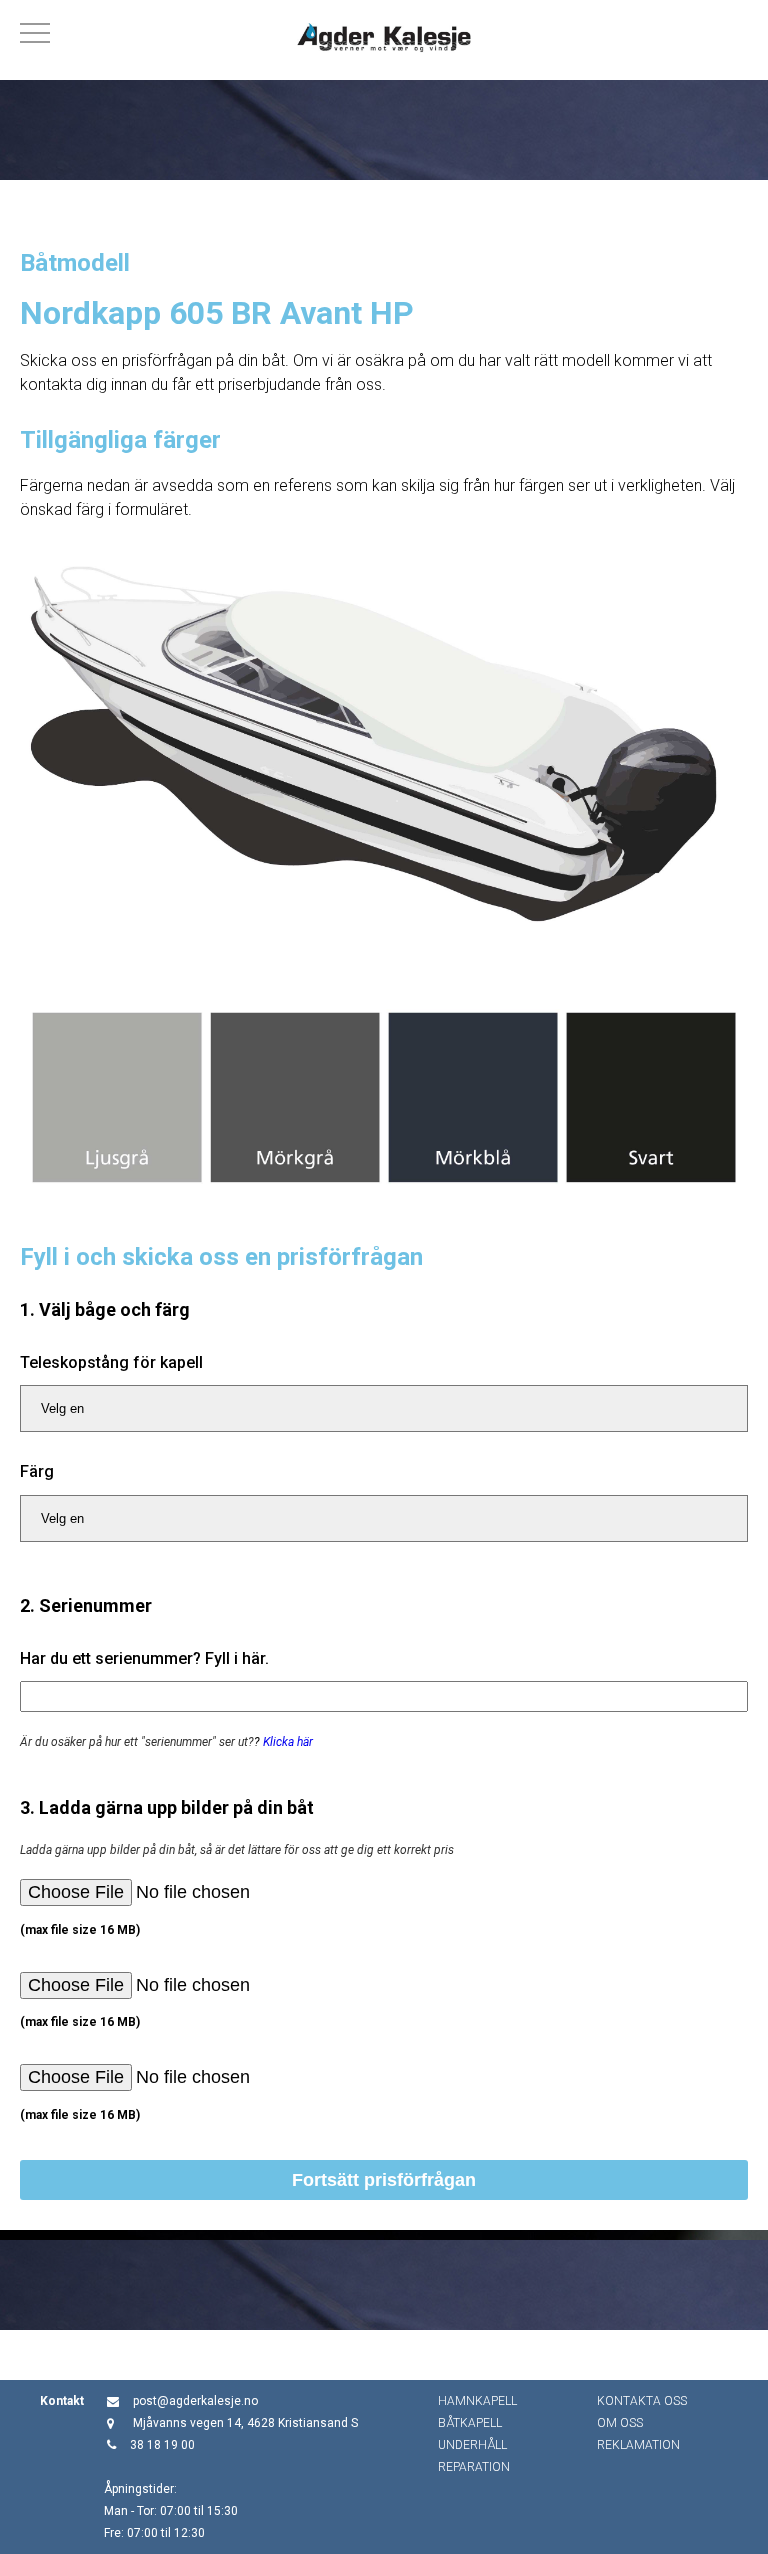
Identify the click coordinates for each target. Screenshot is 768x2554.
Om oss (620, 2423)
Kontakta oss (642, 2401)
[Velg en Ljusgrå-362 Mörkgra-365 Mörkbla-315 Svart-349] (384, 1518)
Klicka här (288, 1742)
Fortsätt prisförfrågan (384, 2180)
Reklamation (638, 2445)
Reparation (474, 2467)
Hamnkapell (477, 2401)
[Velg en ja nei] (384, 1408)
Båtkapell (470, 2423)
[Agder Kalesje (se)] (383, 40)
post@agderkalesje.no (195, 2401)
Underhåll (472, 2445)
